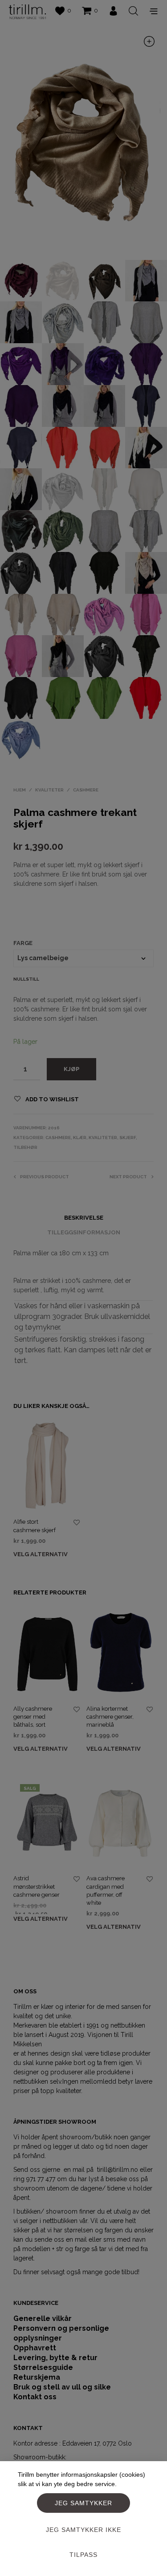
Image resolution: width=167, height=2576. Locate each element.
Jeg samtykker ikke (83, 2530)
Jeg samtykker (83, 2503)
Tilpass (83, 2555)
